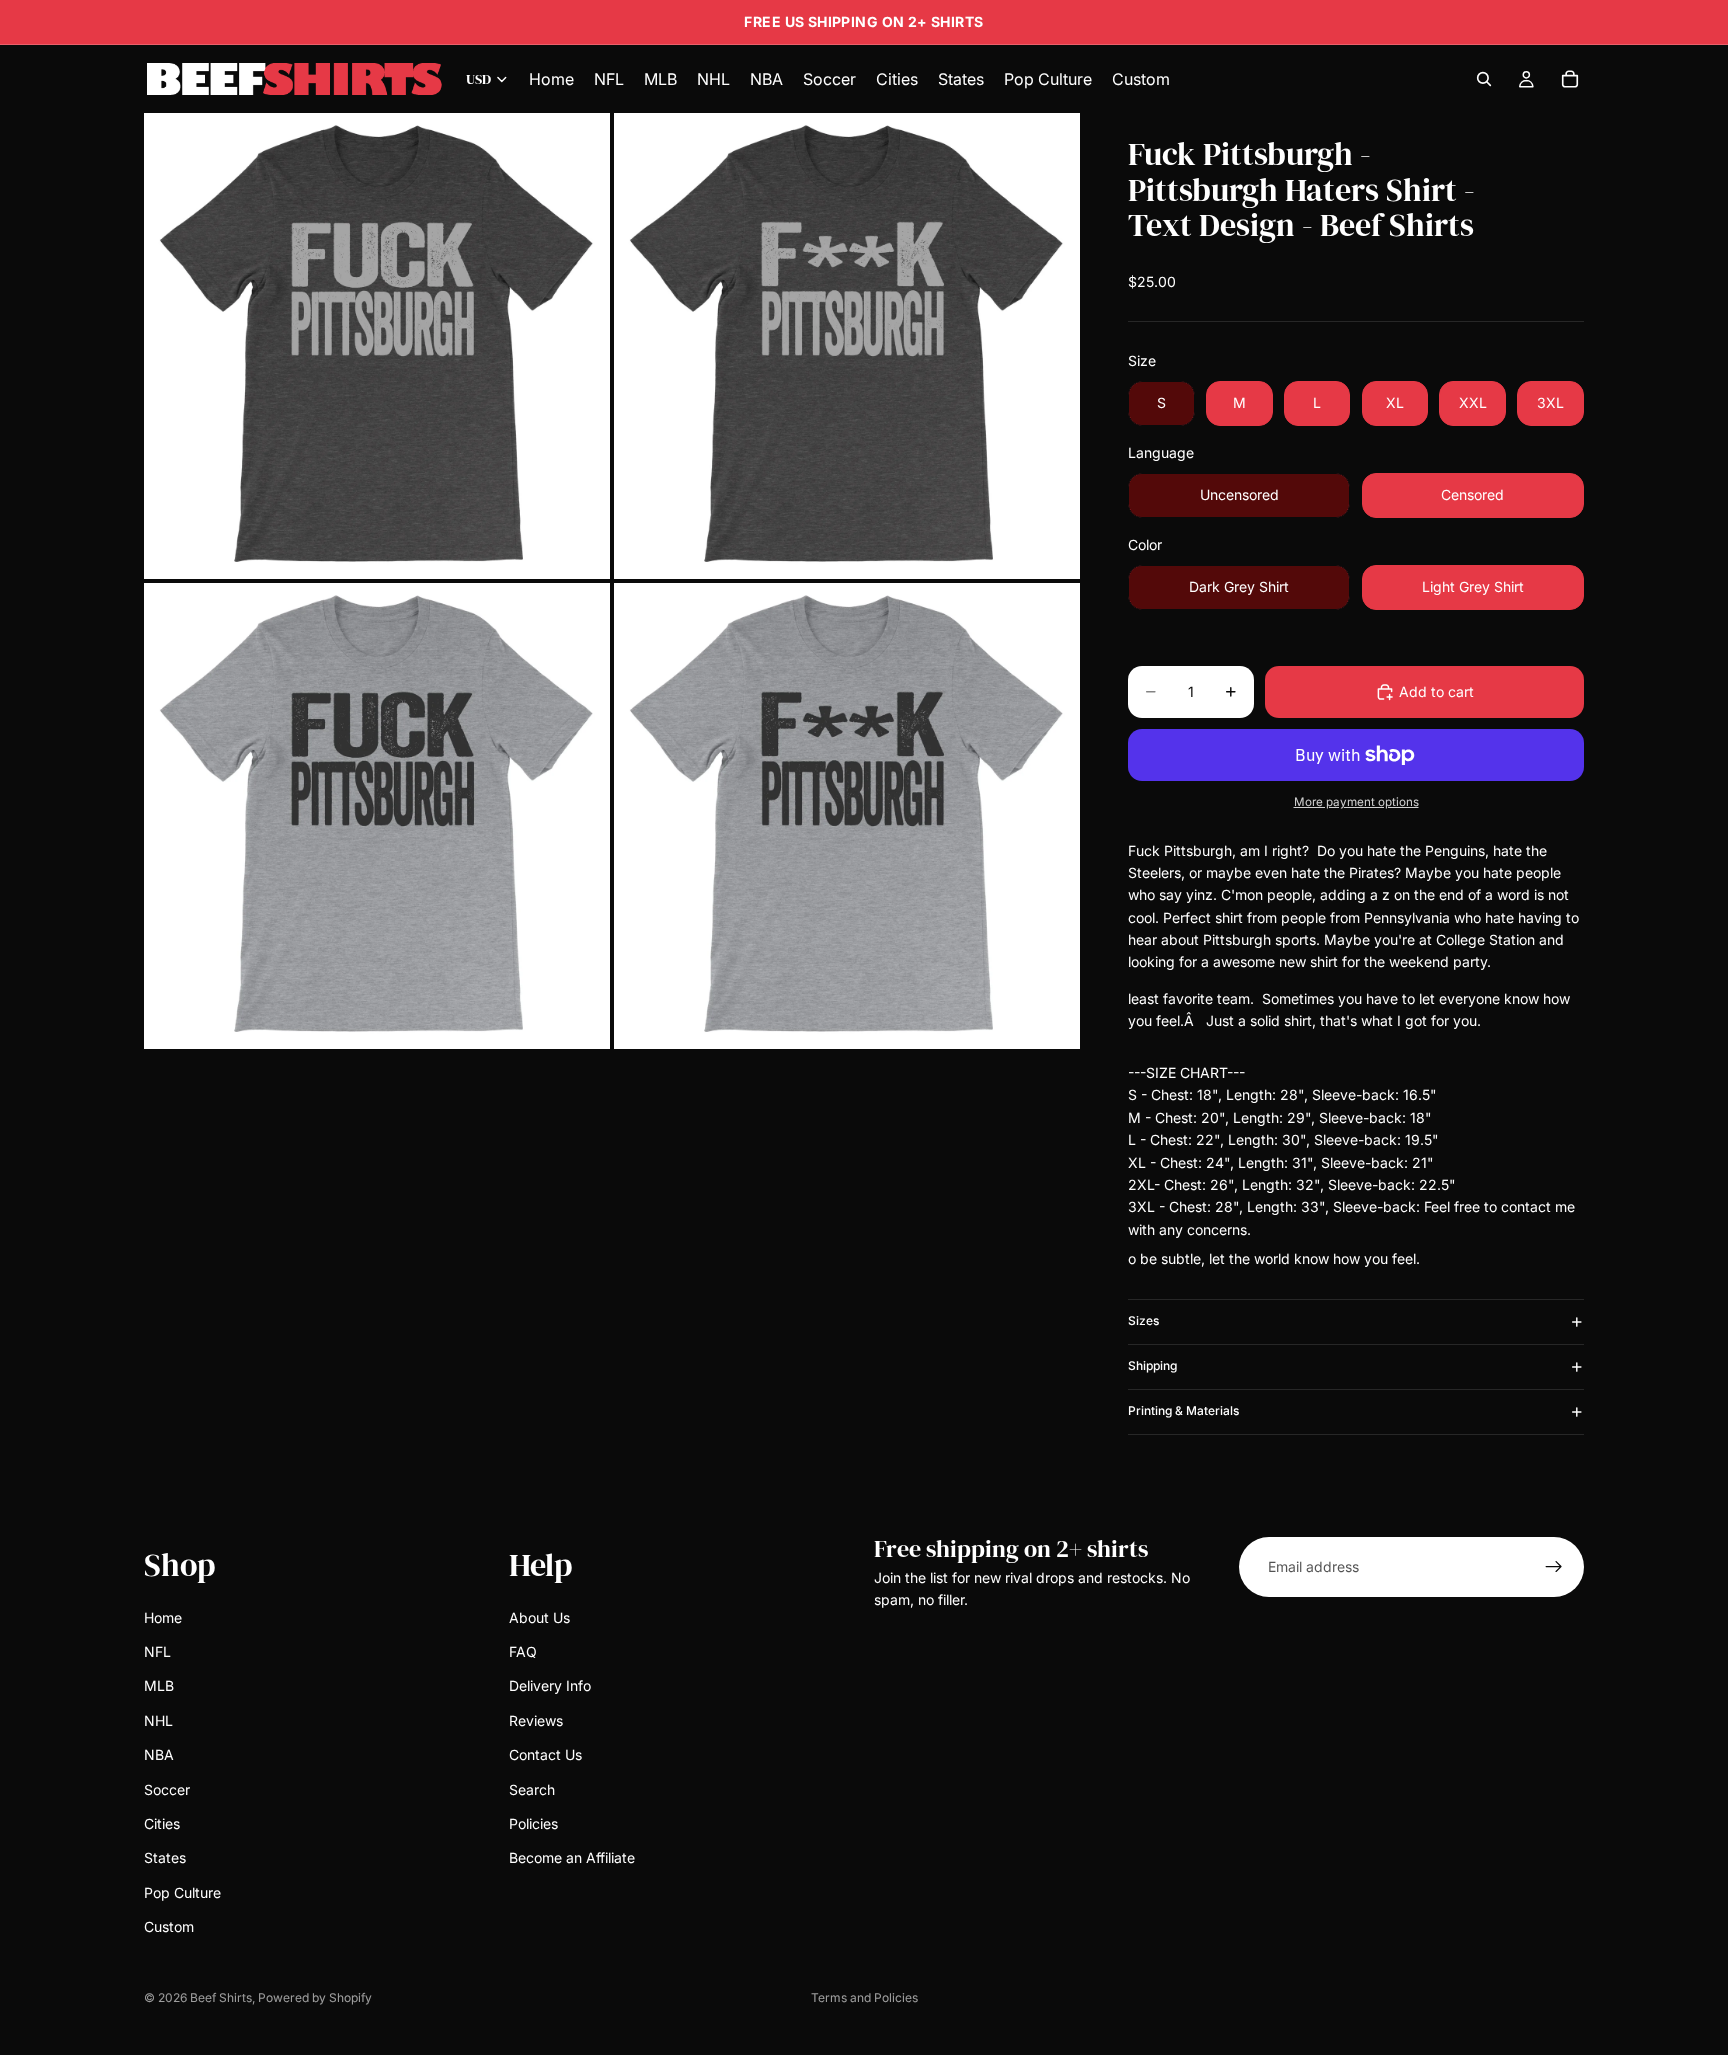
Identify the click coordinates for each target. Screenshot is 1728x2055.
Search (532, 1788)
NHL (158, 1719)
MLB (159, 1685)
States (165, 1857)
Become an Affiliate (572, 1857)
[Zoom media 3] (377, 816)
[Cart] (1570, 79)
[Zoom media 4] (847, 816)
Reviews (536, 1719)
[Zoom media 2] (847, 346)
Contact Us (545, 1754)
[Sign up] (1554, 1567)
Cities (162, 1822)
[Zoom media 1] (377, 346)
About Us (539, 1616)
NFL (157, 1651)
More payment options (1356, 802)
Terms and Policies (864, 1997)
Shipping (1152, 1365)
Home (163, 1616)
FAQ (523, 1651)
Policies (533, 1822)
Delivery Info (550, 1685)
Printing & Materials (1183, 1410)
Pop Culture (182, 1891)
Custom (169, 1926)
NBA (159, 1754)
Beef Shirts (221, 1997)
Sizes (1143, 1320)
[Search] (1484, 79)
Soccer (167, 1788)
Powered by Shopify (315, 1997)
